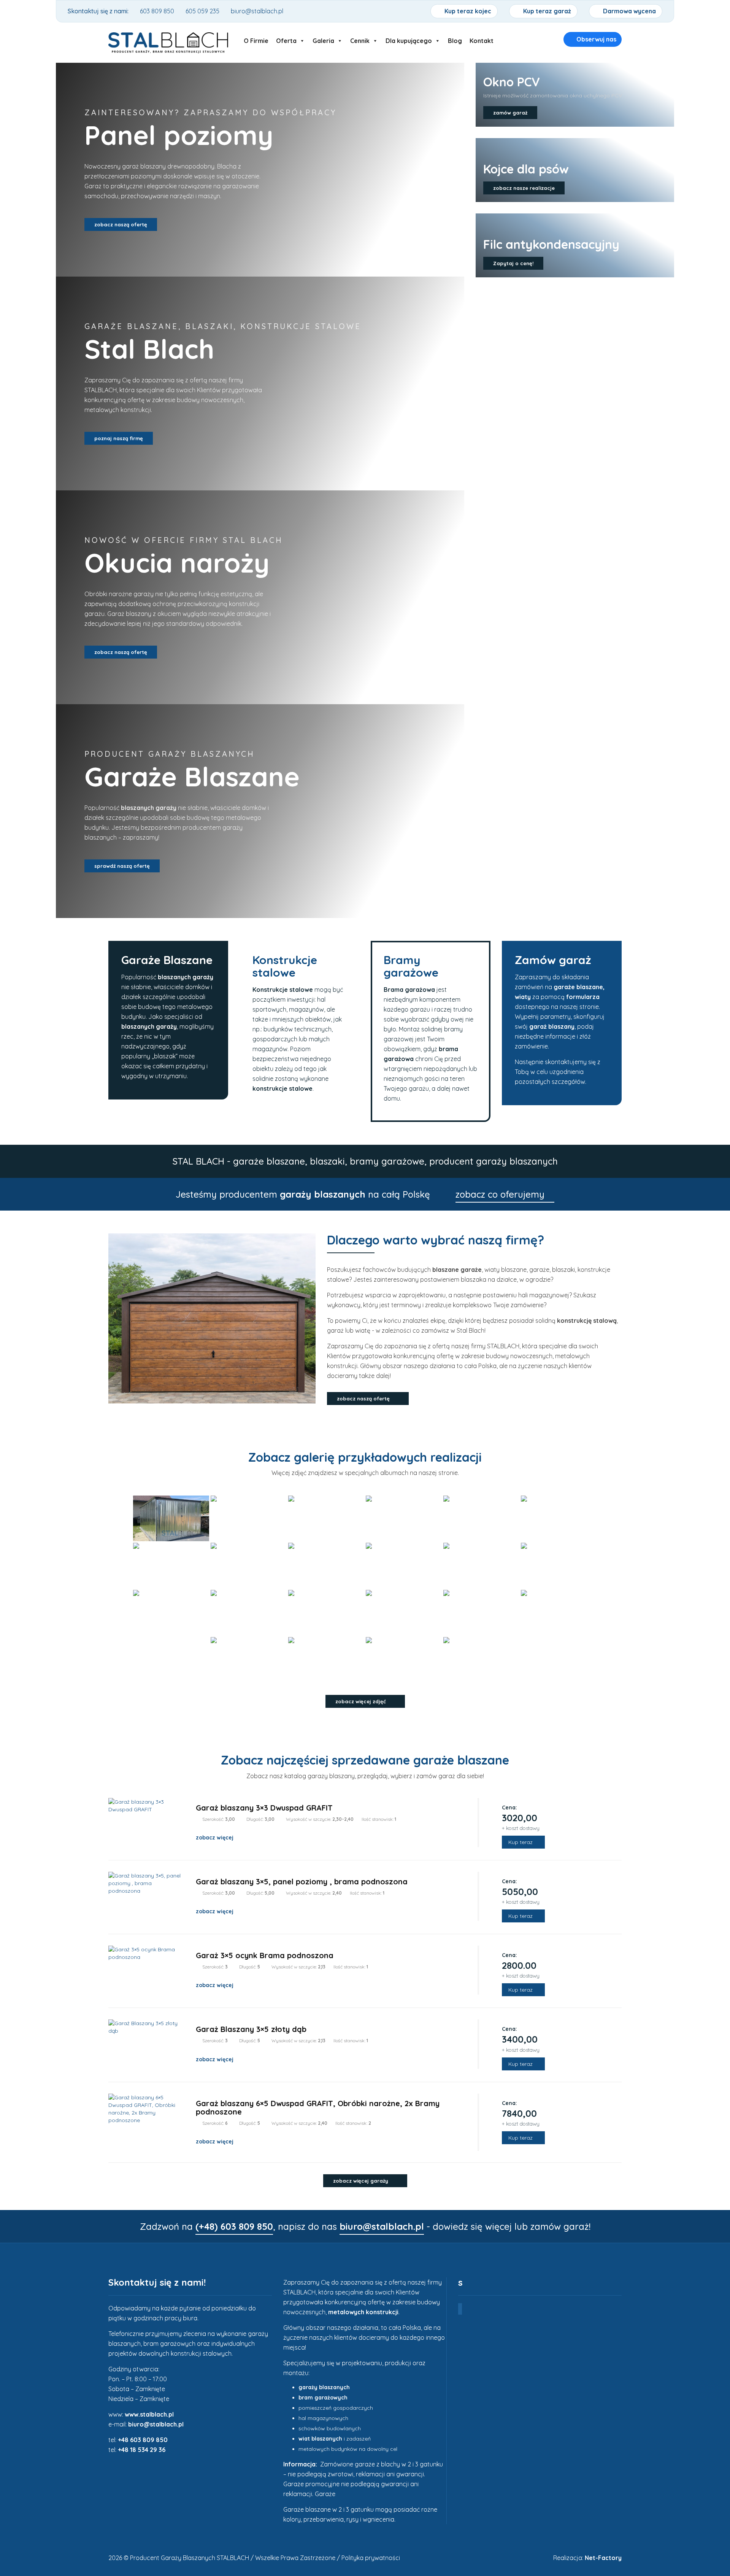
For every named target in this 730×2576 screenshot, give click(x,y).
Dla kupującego (409, 39)
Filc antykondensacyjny (551, 244)
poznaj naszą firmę (119, 438)
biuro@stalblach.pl (156, 2424)
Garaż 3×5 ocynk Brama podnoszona (265, 1955)
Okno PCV (512, 82)
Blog (455, 39)
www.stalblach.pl (149, 2414)
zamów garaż (510, 113)
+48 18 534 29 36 (142, 2450)
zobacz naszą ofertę (121, 224)
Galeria (323, 39)
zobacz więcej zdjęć (361, 1701)
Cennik (360, 39)
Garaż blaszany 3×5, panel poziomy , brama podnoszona (302, 1881)
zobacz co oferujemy (501, 1194)
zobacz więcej (215, 1838)
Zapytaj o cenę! (513, 263)
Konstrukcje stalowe (285, 966)
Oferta (286, 39)
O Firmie (256, 39)
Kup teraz (521, 1842)
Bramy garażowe (411, 966)
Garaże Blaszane (167, 960)
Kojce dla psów (526, 169)
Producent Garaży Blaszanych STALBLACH (190, 2558)
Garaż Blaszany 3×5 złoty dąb (251, 2029)
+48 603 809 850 (143, 2440)
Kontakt (482, 39)
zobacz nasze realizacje (524, 188)
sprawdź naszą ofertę (122, 866)
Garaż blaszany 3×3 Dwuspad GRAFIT (264, 1808)
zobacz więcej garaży (361, 2181)
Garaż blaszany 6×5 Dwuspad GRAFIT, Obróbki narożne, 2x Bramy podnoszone (318, 2107)
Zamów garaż (553, 960)
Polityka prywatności (371, 2558)
